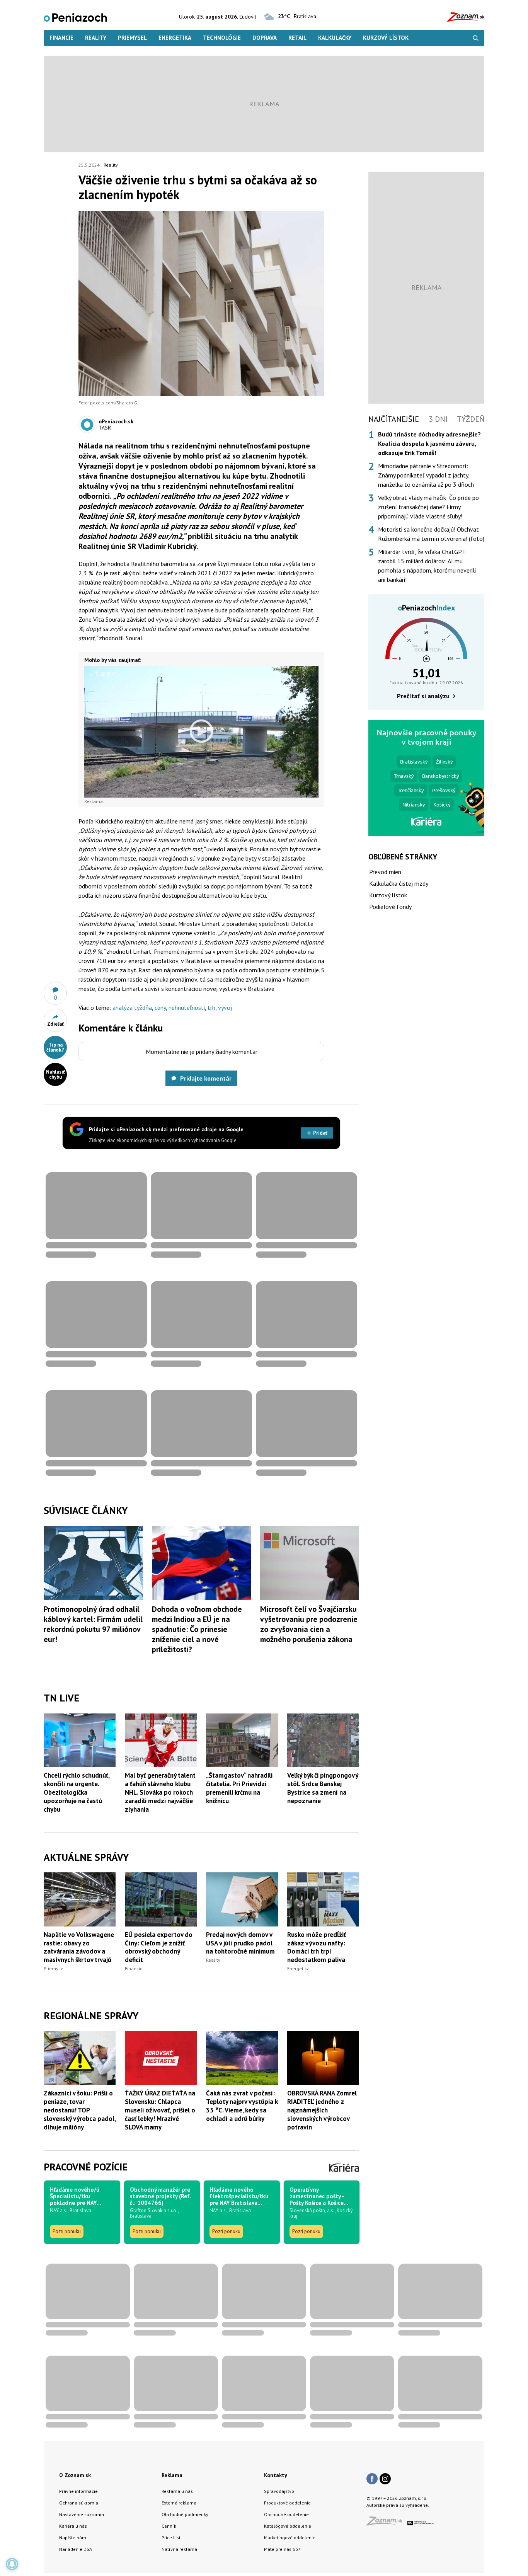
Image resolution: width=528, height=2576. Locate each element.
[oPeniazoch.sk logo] (75, 17)
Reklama (172, 2475)
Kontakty (276, 2475)
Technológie (222, 38)
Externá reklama (179, 2503)
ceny (160, 1008)
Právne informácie (78, 2491)
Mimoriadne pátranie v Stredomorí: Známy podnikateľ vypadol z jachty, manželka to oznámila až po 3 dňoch (426, 475)
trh (211, 1008)
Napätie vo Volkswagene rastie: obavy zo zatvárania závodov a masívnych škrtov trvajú (79, 1947)
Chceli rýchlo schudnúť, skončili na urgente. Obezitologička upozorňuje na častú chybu (77, 1792)
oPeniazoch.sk (116, 421)
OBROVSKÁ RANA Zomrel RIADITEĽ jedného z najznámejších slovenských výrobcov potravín (322, 2110)
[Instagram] (385, 2479)
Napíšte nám (73, 2538)
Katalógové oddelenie (288, 2526)
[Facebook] (372, 2479)
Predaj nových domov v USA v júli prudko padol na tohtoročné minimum (240, 1943)
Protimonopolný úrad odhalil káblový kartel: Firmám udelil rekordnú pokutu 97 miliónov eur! (93, 1624)
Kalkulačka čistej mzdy (399, 883)
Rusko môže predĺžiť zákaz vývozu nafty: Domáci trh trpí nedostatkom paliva (317, 1947)
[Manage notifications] (12, 2564)
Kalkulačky (335, 38)
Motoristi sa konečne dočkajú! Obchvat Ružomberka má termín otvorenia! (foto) (431, 534)
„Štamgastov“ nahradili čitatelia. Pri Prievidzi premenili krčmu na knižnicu (239, 1788)
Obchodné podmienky (185, 2514)
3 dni (438, 419)
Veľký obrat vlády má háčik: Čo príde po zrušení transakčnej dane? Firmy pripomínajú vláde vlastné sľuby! (428, 507)
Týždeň (471, 419)
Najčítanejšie (394, 419)
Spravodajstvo (279, 2491)
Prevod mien (385, 872)
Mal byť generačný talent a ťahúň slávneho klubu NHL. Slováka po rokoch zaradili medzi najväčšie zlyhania (160, 1792)
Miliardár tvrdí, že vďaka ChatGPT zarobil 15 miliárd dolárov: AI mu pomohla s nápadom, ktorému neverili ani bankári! (427, 566)
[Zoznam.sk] (387, 2523)
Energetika (175, 38)
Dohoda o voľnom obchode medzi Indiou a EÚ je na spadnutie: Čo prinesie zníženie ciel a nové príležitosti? (197, 1629)
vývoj (225, 1008)
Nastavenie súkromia (82, 2514)
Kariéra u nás (73, 2526)
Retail (297, 38)
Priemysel (132, 38)
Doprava (265, 38)
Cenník (169, 2526)
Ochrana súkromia (79, 2503)
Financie (61, 38)
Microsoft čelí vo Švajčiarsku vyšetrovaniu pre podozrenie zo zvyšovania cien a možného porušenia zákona (309, 1624)
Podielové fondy (390, 907)
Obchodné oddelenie (286, 2514)
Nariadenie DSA (76, 2549)
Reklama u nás (177, 2491)
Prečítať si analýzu (423, 696)
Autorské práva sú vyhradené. (398, 2505)
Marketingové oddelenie (290, 2538)
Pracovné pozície (86, 2167)
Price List (171, 2538)
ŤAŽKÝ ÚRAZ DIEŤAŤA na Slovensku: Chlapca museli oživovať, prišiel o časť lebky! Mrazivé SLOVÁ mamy (160, 2110)
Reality (96, 38)
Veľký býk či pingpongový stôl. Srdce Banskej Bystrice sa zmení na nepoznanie (323, 1788)
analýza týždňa (132, 1008)
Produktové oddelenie (287, 2503)
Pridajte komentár (206, 1078)
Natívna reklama (179, 2549)
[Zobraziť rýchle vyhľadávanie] (476, 38)
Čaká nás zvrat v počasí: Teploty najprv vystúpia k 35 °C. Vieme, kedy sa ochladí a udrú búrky (242, 2106)
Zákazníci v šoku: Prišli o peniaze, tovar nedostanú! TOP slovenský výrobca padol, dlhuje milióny (80, 2110)
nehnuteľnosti (187, 1008)
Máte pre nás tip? (282, 2549)
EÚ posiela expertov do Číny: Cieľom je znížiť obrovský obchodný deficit (159, 1947)
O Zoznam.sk (75, 2475)
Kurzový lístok (386, 38)
